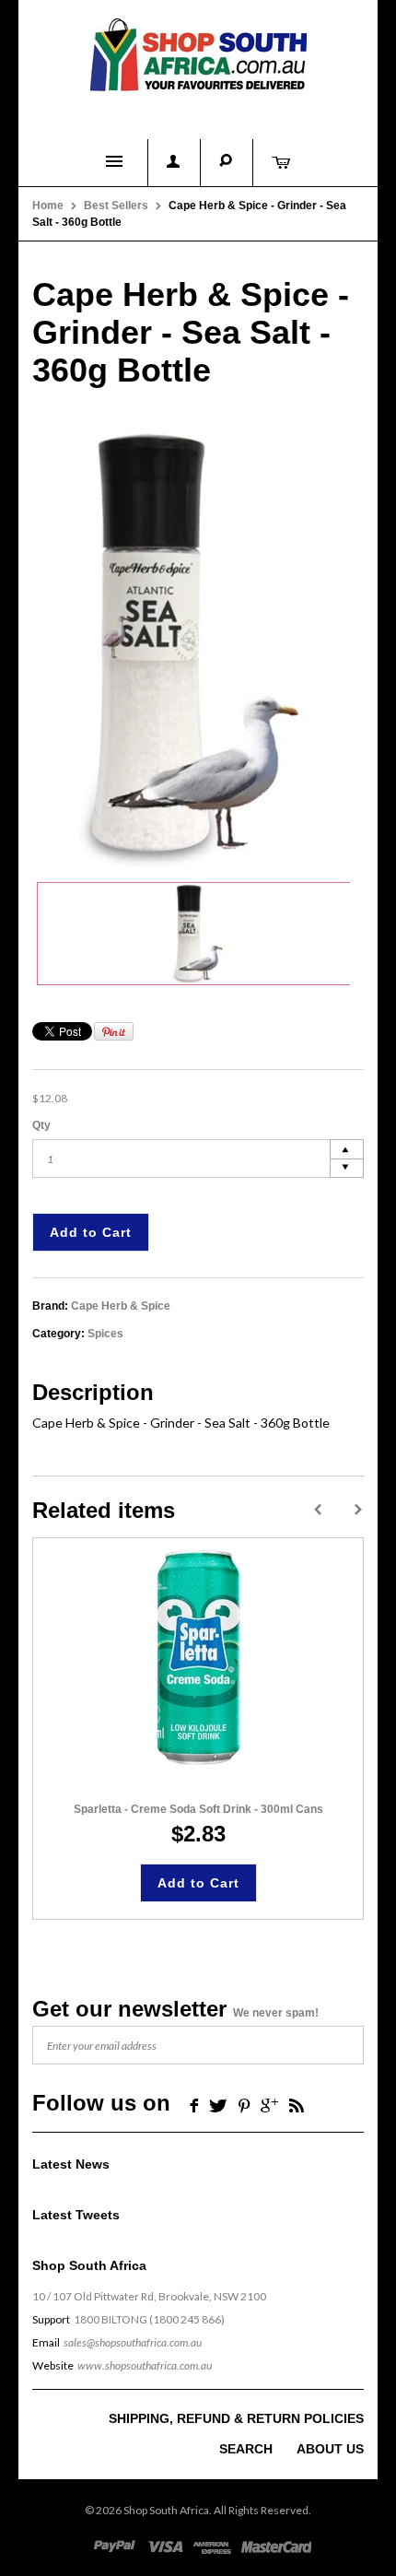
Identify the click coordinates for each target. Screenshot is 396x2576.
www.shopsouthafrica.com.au (145, 2365)
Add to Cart (91, 1232)
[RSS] (297, 2105)
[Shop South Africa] (198, 51)
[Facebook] (192, 2105)
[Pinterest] (244, 2105)
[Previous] (318, 1510)
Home (48, 206)
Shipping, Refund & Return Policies (236, 2418)
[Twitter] (218, 2105)
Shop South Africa (166, 2510)
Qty (41, 1125)
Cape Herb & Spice (121, 1306)
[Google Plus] (269, 2105)
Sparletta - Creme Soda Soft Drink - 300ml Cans (198, 1809)
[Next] (358, 1510)
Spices (105, 1334)
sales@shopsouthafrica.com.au (133, 2342)
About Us (330, 2449)
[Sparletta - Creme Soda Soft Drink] (198, 1658)
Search (246, 2449)
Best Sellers (116, 206)
